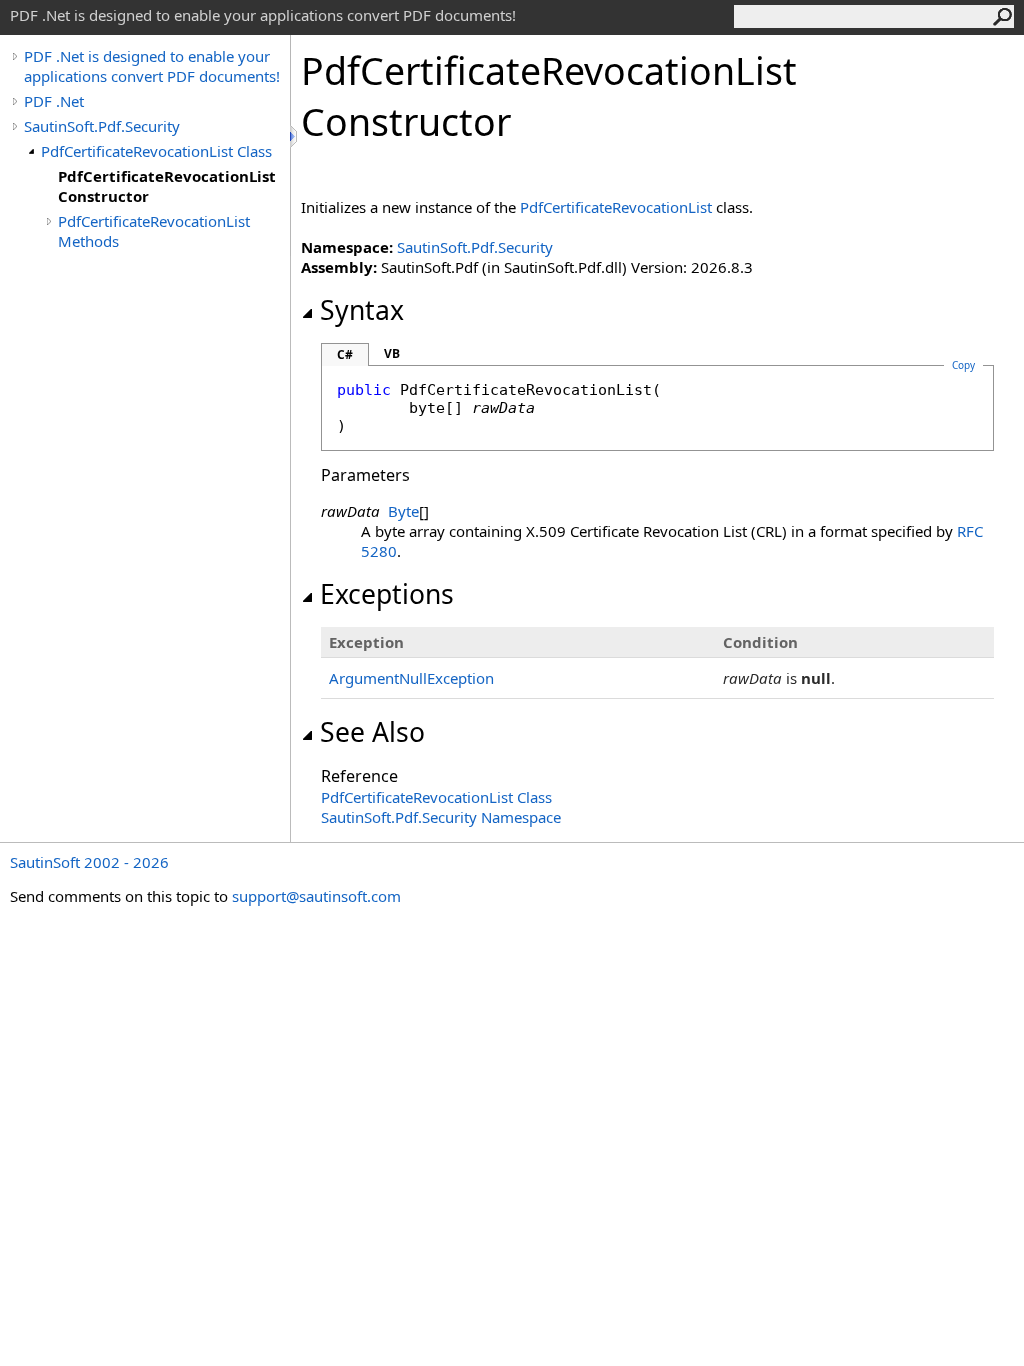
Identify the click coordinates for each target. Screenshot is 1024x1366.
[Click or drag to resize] (295, 136)
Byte (403, 511)
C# (345, 354)
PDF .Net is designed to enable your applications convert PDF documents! (152, 66)
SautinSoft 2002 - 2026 (89, 862)
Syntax (362, 310)
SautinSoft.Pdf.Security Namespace (441, 817)
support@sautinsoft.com (316, 896)
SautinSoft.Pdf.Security (102, 126)
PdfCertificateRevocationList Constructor (167, 186)
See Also (372, 732)
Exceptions (387, 594)
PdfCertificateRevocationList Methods (154, 231)
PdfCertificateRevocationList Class (156, 151)
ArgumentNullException (411, 678)
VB (392, 353)
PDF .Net (54, 101)
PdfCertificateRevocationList (616, 207)
